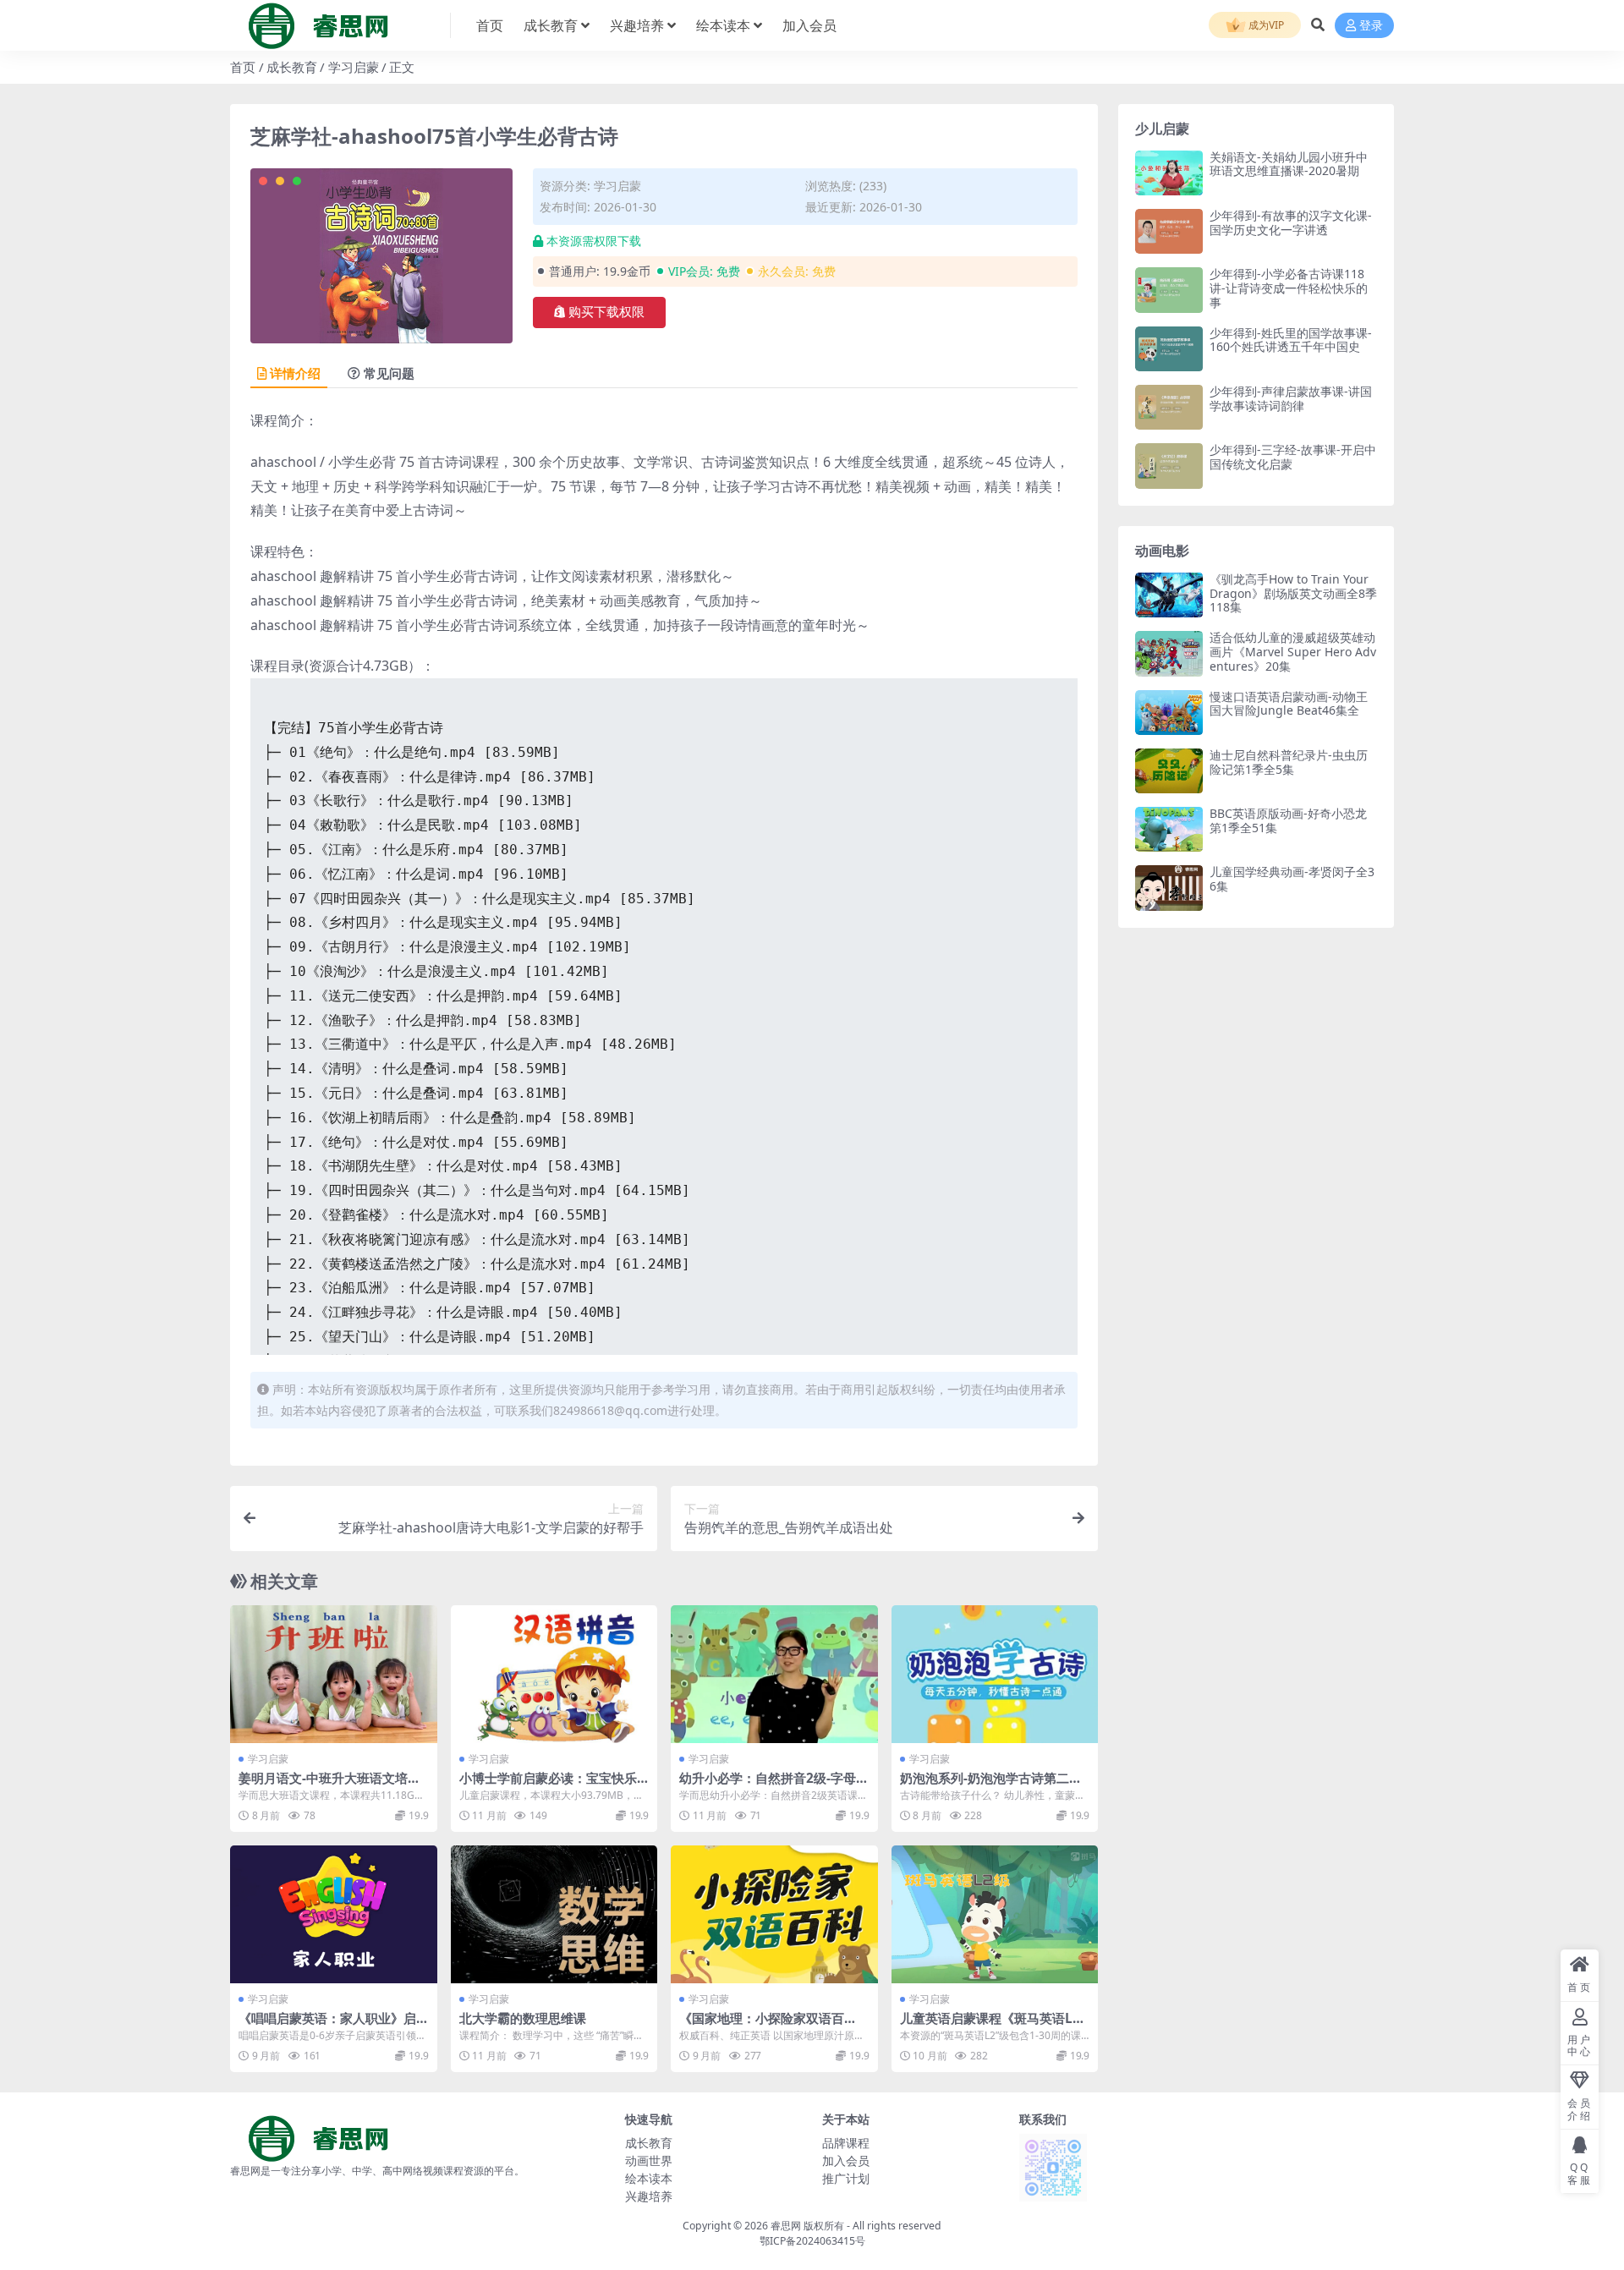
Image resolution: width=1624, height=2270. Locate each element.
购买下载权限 (606, 312)
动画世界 (649, 2160)
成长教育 (551, 25)
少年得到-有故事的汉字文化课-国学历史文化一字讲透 (1291, 222)
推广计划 (846, 2178)
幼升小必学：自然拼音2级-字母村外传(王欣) (774, 1785)
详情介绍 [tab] (295, 373)
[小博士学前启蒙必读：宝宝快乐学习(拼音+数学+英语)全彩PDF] (554, 1674)
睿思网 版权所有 (807, 2226)
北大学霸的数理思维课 (523, 2018)
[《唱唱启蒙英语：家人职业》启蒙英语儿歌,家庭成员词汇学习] (334, 1914)
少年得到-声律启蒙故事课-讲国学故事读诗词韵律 (1291, 398)
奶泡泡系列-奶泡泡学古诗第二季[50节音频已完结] (991, 1785)
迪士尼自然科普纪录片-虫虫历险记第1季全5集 (1289, 762)
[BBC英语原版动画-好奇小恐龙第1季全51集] (1169, 829)
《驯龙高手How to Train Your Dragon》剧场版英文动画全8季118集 (1293, 593)
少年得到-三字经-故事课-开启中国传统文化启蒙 (1293, 457)
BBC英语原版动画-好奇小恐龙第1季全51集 (1288, 820)
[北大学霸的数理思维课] (554, 1914)
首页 (490, 25)
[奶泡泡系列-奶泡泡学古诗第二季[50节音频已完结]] (995, 1674)
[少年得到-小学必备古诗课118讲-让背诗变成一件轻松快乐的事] (1169, 290)
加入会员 (809, 25)
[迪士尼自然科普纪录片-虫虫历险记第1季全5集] (1169, 771)
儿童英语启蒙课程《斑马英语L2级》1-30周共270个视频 (990, 2026)
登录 (1371, 26)
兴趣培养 (637, 25)
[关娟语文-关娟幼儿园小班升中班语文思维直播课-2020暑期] (1169, 173)
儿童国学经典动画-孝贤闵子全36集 (1292, 879)
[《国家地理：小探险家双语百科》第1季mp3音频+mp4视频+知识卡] (774, 1914)
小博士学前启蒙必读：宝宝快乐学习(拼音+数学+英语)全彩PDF (548, 1785)
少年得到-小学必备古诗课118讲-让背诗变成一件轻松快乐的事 (1289, 288)
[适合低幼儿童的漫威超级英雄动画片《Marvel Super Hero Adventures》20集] (1169, 653)
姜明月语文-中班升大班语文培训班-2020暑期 (329, 1785)
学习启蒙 (354, 67)
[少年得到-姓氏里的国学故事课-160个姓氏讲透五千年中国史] (1169, 349)
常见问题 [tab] (389, 373)
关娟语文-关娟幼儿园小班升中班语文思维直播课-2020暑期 (1289, 164)
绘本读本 (723, 25)
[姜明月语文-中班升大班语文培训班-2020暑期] (334, 1674)
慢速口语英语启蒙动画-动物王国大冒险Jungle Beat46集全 (1289, 704)
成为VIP (1265, 25)
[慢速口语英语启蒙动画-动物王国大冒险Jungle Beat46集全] (1169, 713)
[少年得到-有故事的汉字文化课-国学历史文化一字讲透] (1169, 231)
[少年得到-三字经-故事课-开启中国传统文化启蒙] (1169, 466)
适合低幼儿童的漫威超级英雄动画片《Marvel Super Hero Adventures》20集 (1293, 652)
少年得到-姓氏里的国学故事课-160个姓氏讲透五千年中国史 (1291, 340)
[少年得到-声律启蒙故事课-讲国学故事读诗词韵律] (1169, 407)
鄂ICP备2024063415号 (812, 2241)
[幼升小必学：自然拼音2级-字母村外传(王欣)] (774, 1674)
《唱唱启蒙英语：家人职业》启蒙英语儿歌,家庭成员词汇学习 (327, 2026)
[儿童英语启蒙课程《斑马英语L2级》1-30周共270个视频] (995, 1914)
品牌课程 (846, 2143)
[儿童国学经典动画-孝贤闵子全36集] (1169, 888)
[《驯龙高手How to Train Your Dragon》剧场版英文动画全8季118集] (1169, 595)
